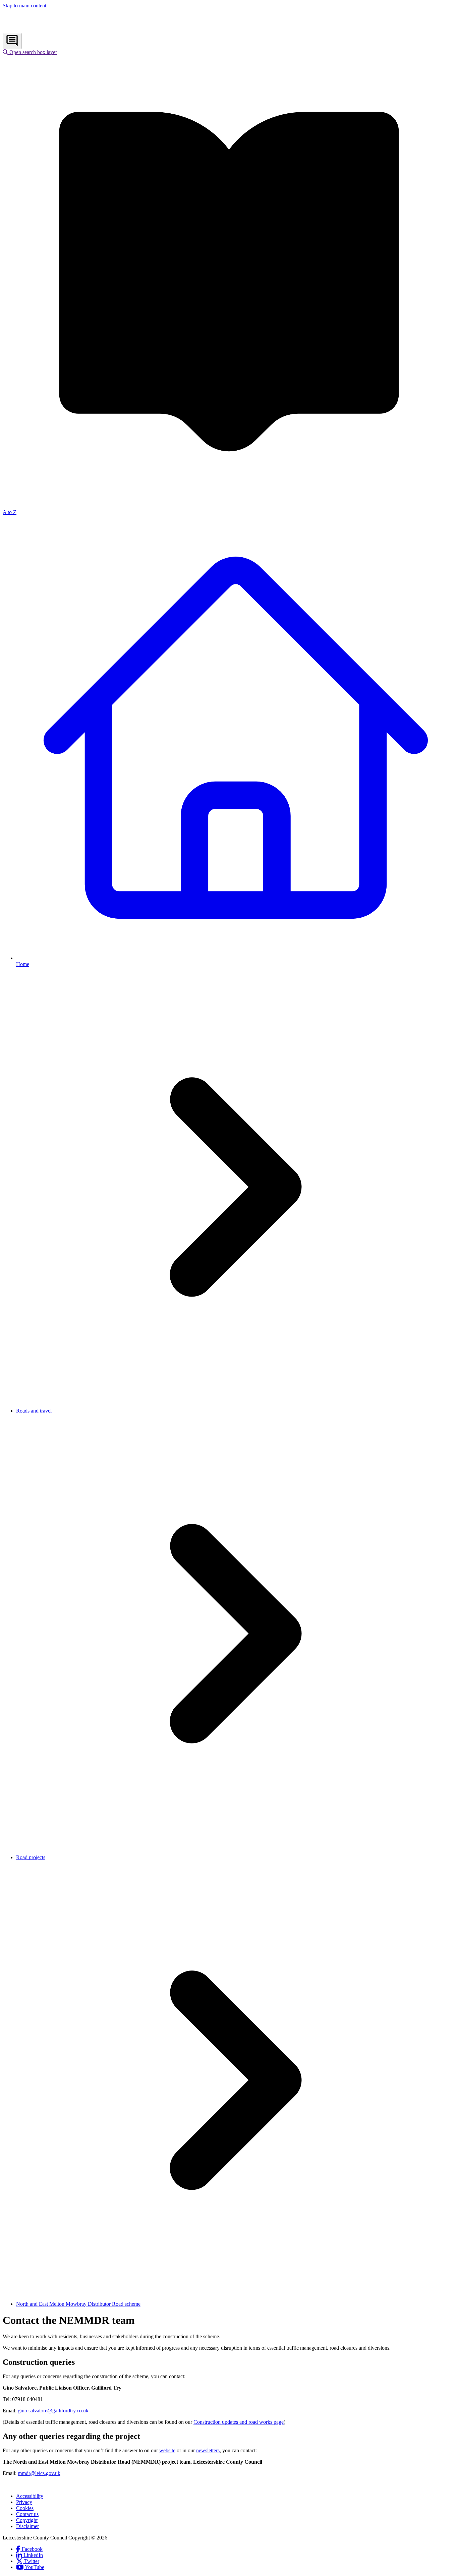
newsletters (208, 2450)
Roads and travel (34, 1411)
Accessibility (30, 2496)
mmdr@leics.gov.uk (39, 2473)
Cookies (25, 2508)
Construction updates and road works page (239, 2422)
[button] (30, 52)
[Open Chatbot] (12, 41)
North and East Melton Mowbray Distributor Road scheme (78, 2304)
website (167, 2450)
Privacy (24, 2502)
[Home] (47, 30)
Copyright (27, 2520)
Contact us (27, 2514)
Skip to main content (24, 6)
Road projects (31, 1857)
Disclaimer (27, 2526)
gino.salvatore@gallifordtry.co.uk (53, 2411)
